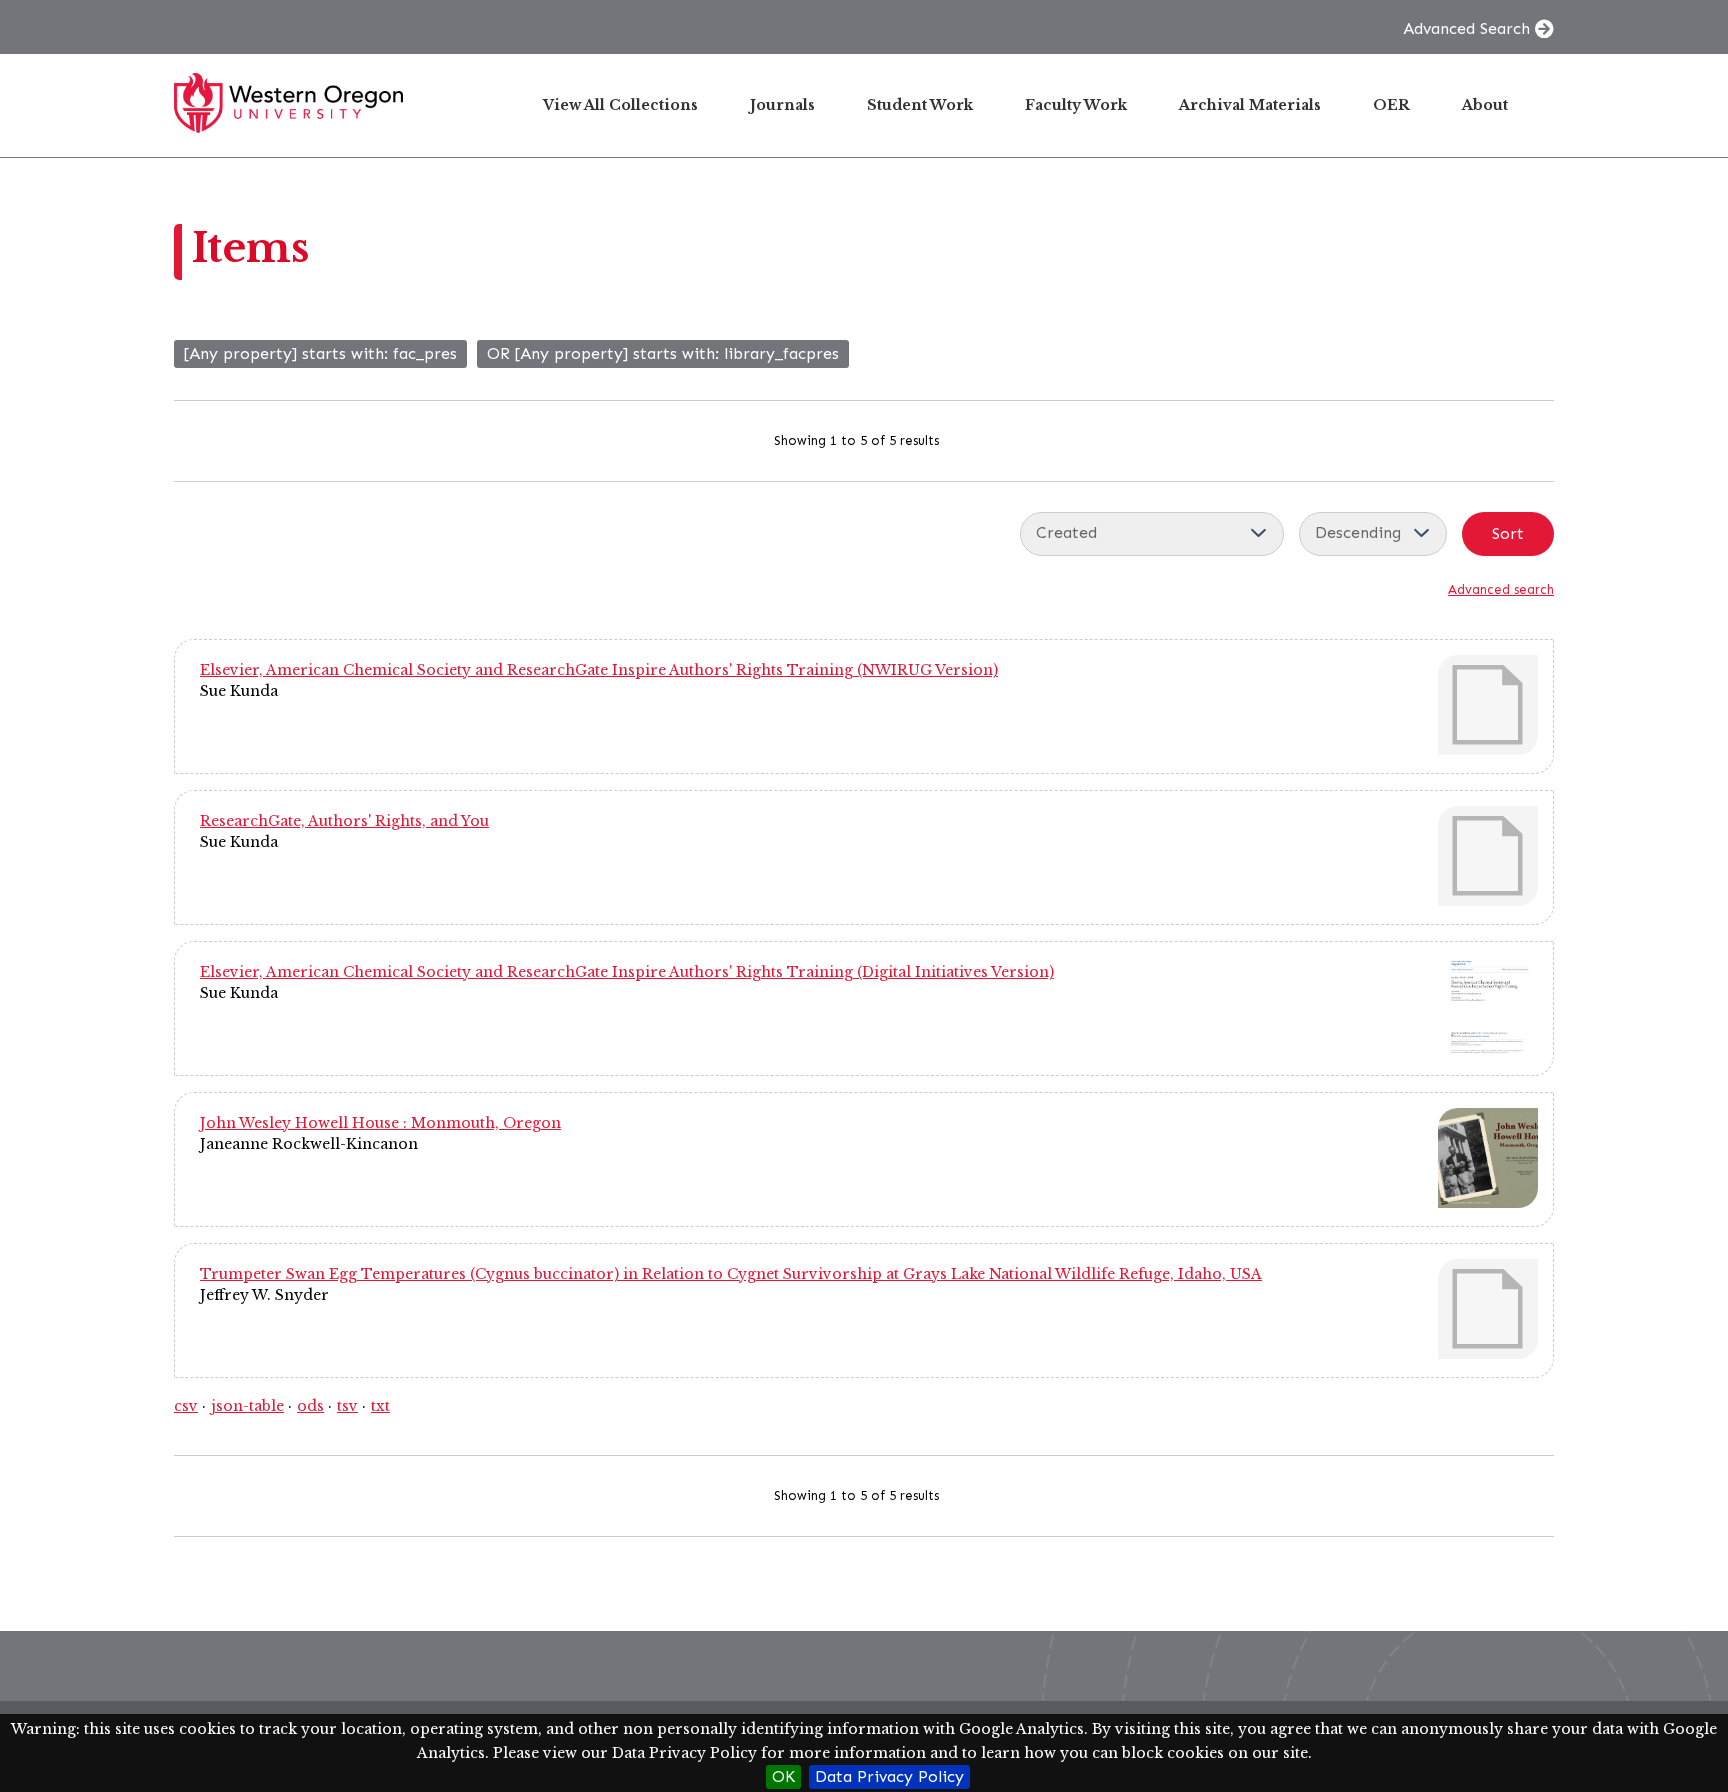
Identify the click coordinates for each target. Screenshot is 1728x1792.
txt (380, 1406)
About (1485, 105)
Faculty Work (1076, 105)
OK (783, 1776)
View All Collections (620, 105)
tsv (347, 1406)
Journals (782, 105)
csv (186, 1406)
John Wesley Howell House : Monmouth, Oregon (380, 1123)
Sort (1508, 533)
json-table (247, 1406)
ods (310, 1406)
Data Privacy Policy (889, 1776)
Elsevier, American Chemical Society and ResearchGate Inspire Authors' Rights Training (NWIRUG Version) (599, 670)
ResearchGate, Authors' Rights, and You (344, 821)
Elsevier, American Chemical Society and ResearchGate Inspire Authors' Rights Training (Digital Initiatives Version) (627, 972)
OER (1391, 105)
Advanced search (1501, 589)
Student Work (920, 105)
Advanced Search (1466, 28)
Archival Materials (1250, 105)
